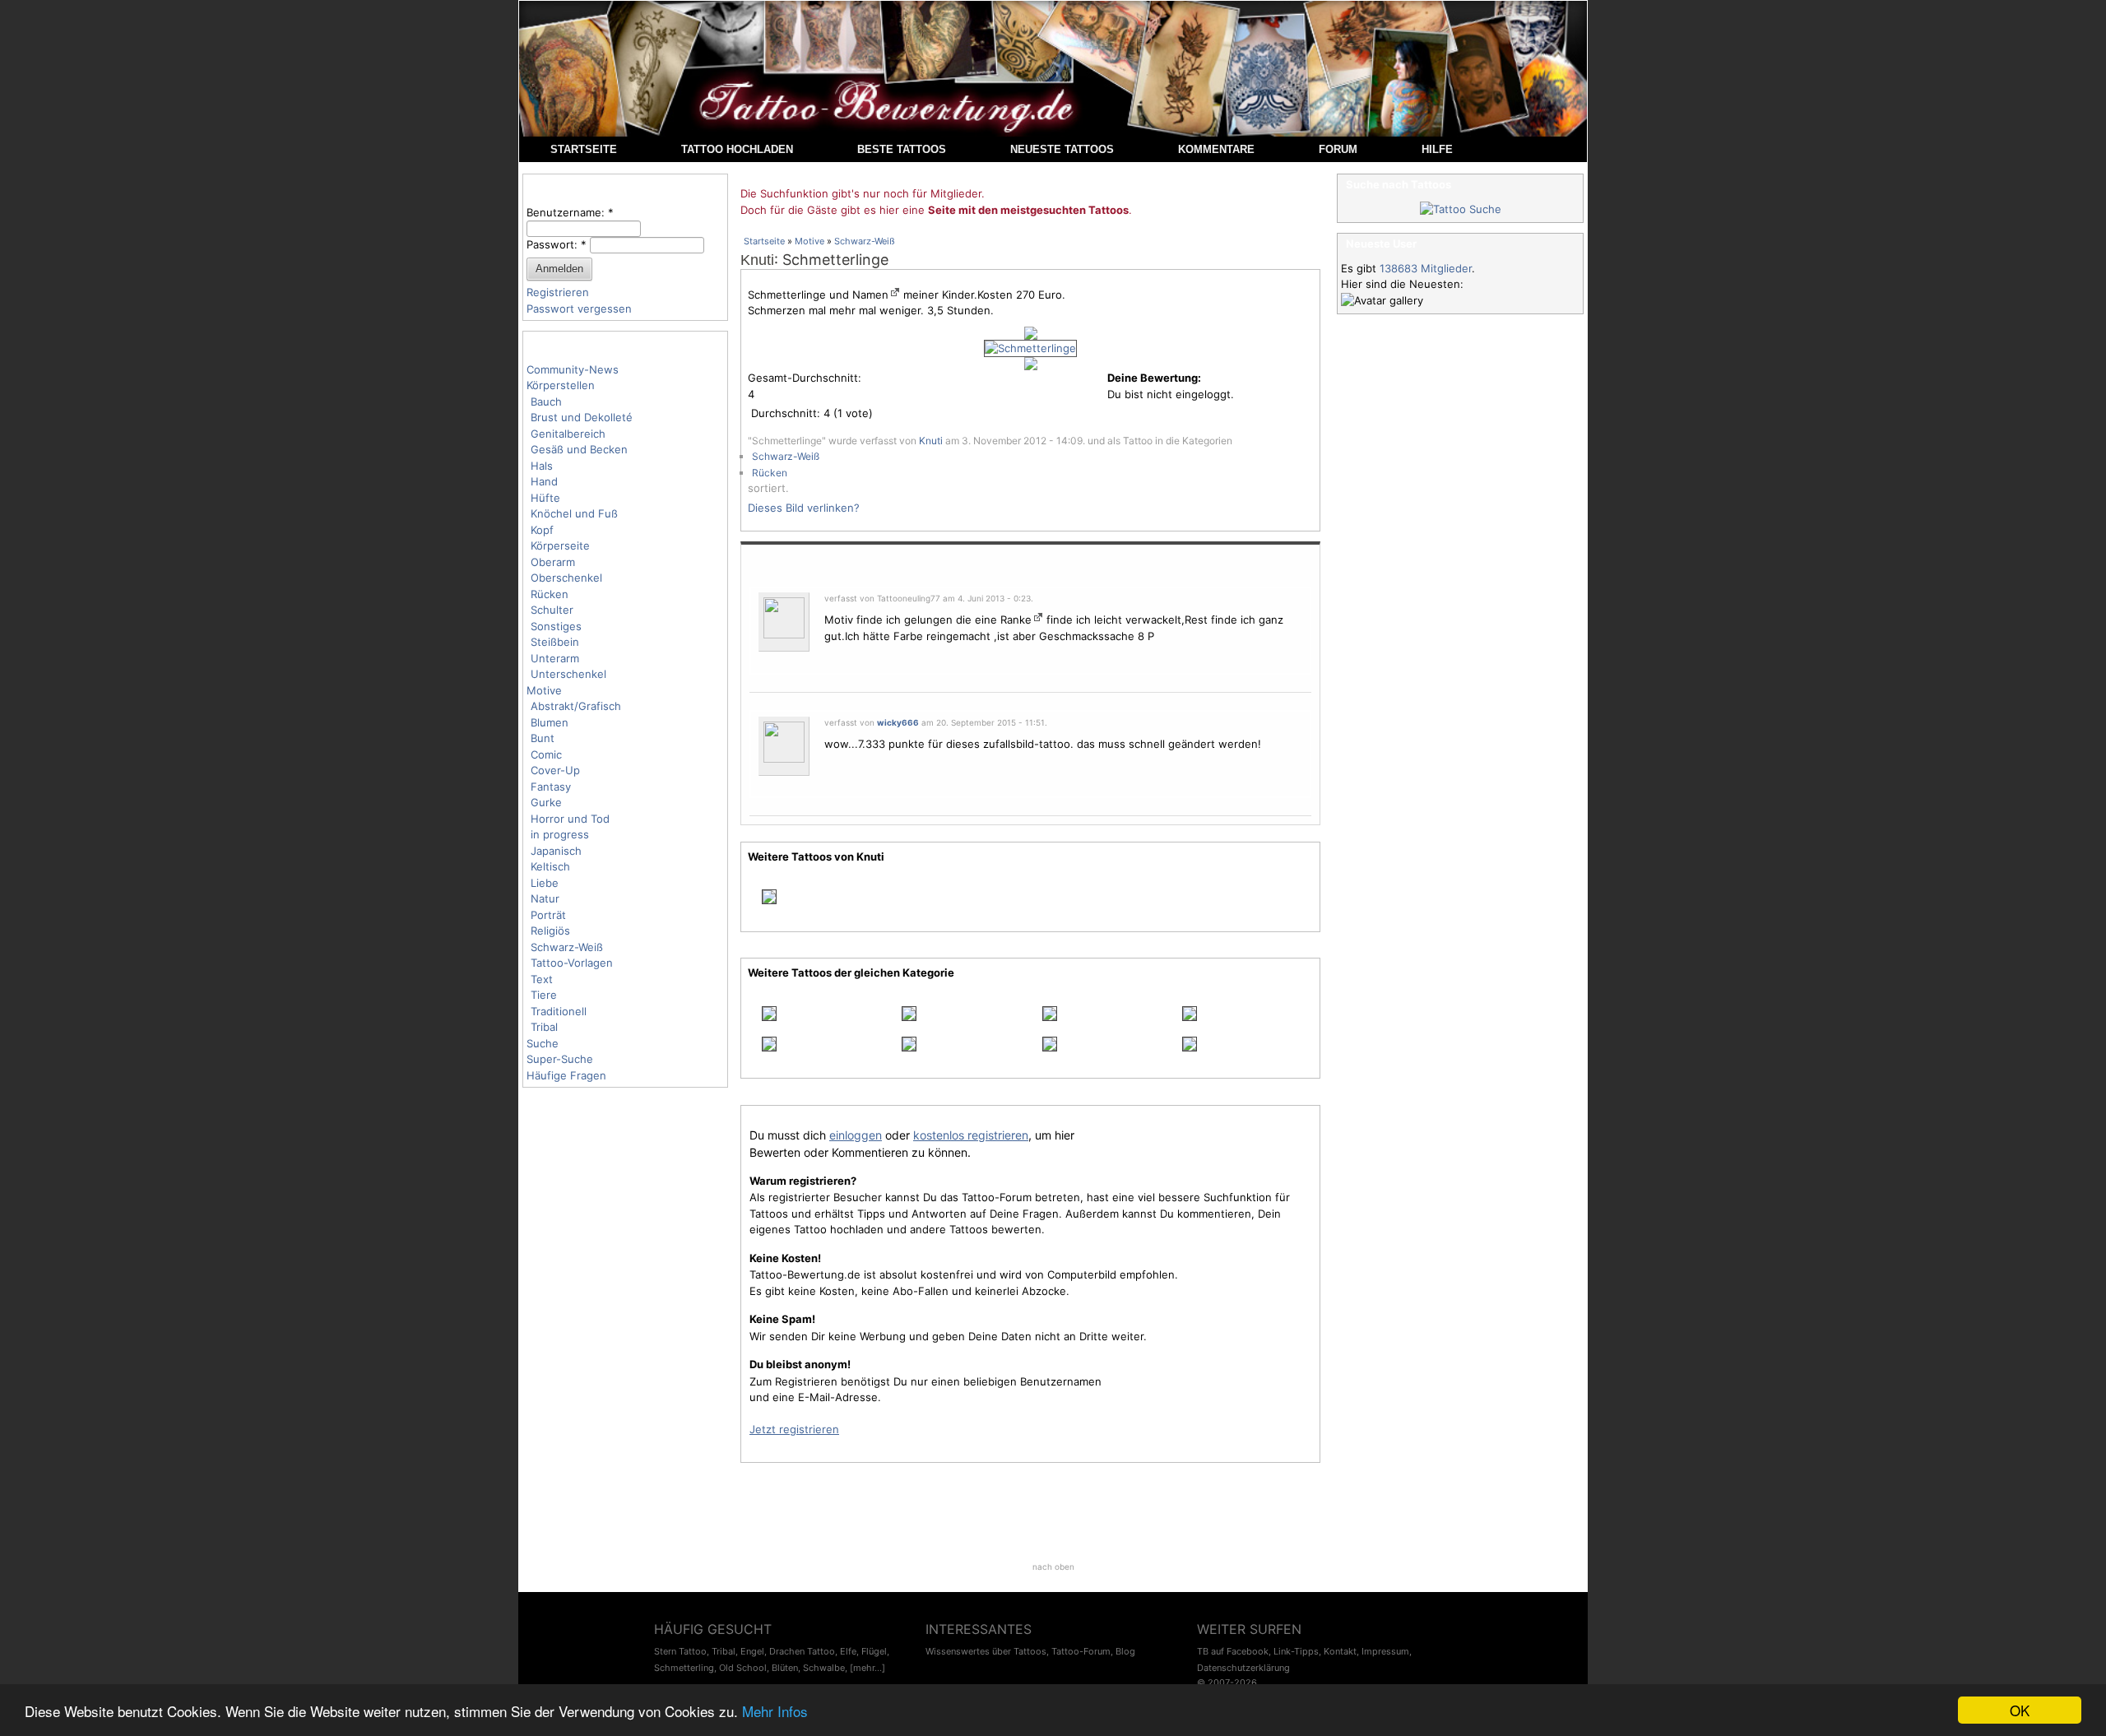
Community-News (573, 369)
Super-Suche (560, 1059)
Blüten (785, 1668)
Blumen (550, 722)
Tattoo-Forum (1081, 1651)
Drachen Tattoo (802, 1651)
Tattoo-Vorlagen (572, 963)
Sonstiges (556, 626)
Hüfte (545, 498)
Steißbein (555, 642)
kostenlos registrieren (971, 1135)
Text (542, 979)
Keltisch (550, 866)
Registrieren (558, 292)
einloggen (856, 1135)
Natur (545, 898)
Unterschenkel (568, 674)
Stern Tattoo (680, 1651)
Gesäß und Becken (579, 449)
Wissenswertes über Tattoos (986, 1651)
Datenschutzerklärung (1243, 1668)
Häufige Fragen (566, 1075)
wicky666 (898, 722)
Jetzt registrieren (794, 1429)
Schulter (552, 610)
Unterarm (555, 658)
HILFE (1437, 149)
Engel (752, 1651)
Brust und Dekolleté (582, 417)
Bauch (546, 402)
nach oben (1053, 1567)
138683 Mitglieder (1426, 268)
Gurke (546, 802)
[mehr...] (867, 1668)
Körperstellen (561, 385)
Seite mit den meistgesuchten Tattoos (1028, 210)
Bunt (543, 738)
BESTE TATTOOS (902, 149)
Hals (542, 466)
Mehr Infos (775, 1711)
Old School (743, 1668)
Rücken (550, 594)
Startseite (764, 241)
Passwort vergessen (579, 309)
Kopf (542, 530)
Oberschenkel (566, 578)
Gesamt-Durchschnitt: (805, 378)
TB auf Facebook (1233, 1651)
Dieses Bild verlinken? (804, 508)
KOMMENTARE (1216, 149)
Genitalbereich (568, 434)
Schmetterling (684, 1668)
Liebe (545, 883)
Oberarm (553, 562)
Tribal (544, 1027)
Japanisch (556, 851)
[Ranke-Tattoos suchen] (1037, 620)
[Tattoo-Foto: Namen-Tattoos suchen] (894, 295)
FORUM (1338, 149)
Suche (543, 1043)
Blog (1125, 1651)
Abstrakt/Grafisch (576, 706)
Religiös (550, 931)
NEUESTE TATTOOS (1062, 149)
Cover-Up (555, 770)
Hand (544, 481)
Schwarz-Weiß (567, 947)
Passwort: (557, 244)
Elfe (848, 1651)
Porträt (548, 915)
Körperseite (560, 545)
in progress (560, 834)
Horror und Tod (570, 819)
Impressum (1385, 1651)
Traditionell (559, 1011)
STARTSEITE (584, 149)
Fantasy (551, 787)
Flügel (874, 1651)
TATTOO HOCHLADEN (737, 149)
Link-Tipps (1296, 1651)
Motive (544, 690)
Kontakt (1340, 1651)
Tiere (544, 995)
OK (2020, 1710)
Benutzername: (570, 212)
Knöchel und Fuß (574, 513)
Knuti (757, 260)
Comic (546, 754)
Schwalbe (824, 1668)
